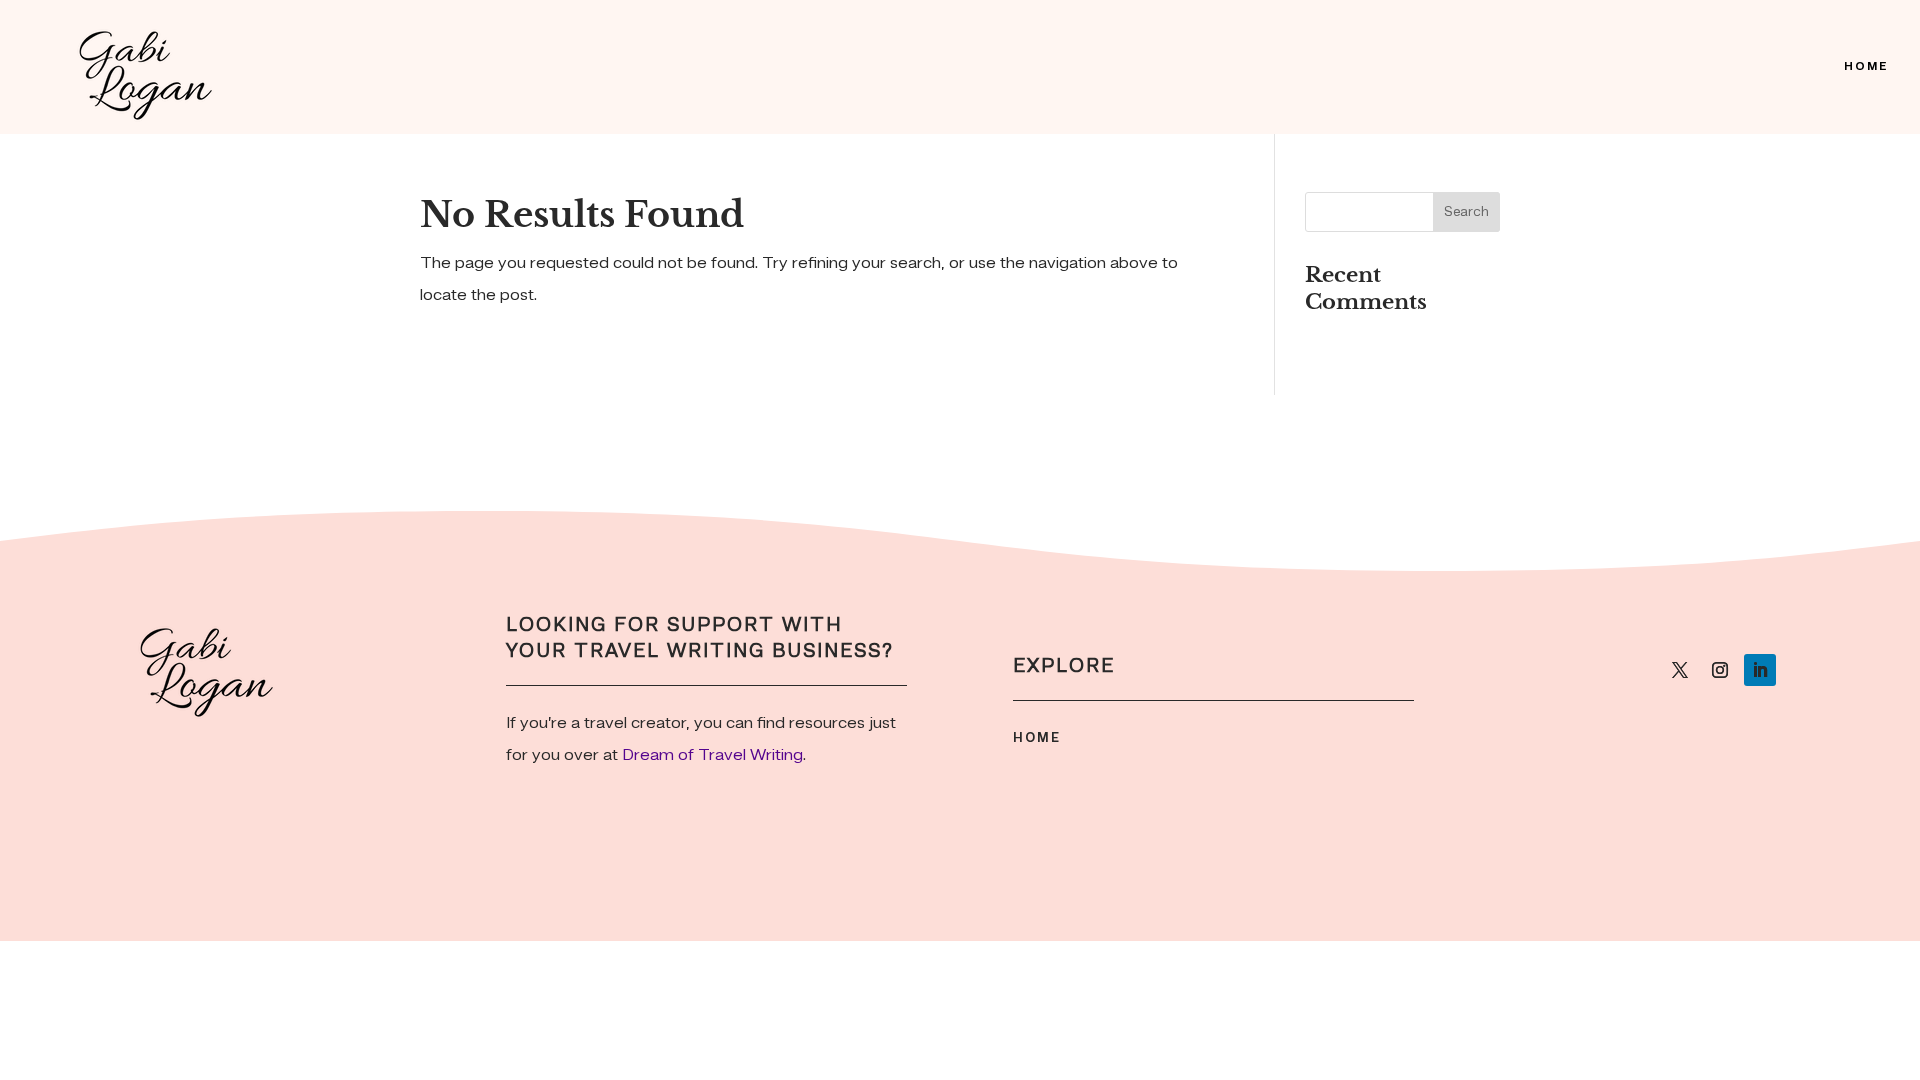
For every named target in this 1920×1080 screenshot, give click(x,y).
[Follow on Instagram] (1720, 670)
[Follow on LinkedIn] (1760, 670)
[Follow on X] (1680, 670)
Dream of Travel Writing (712, 755)
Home (1866, 67)
